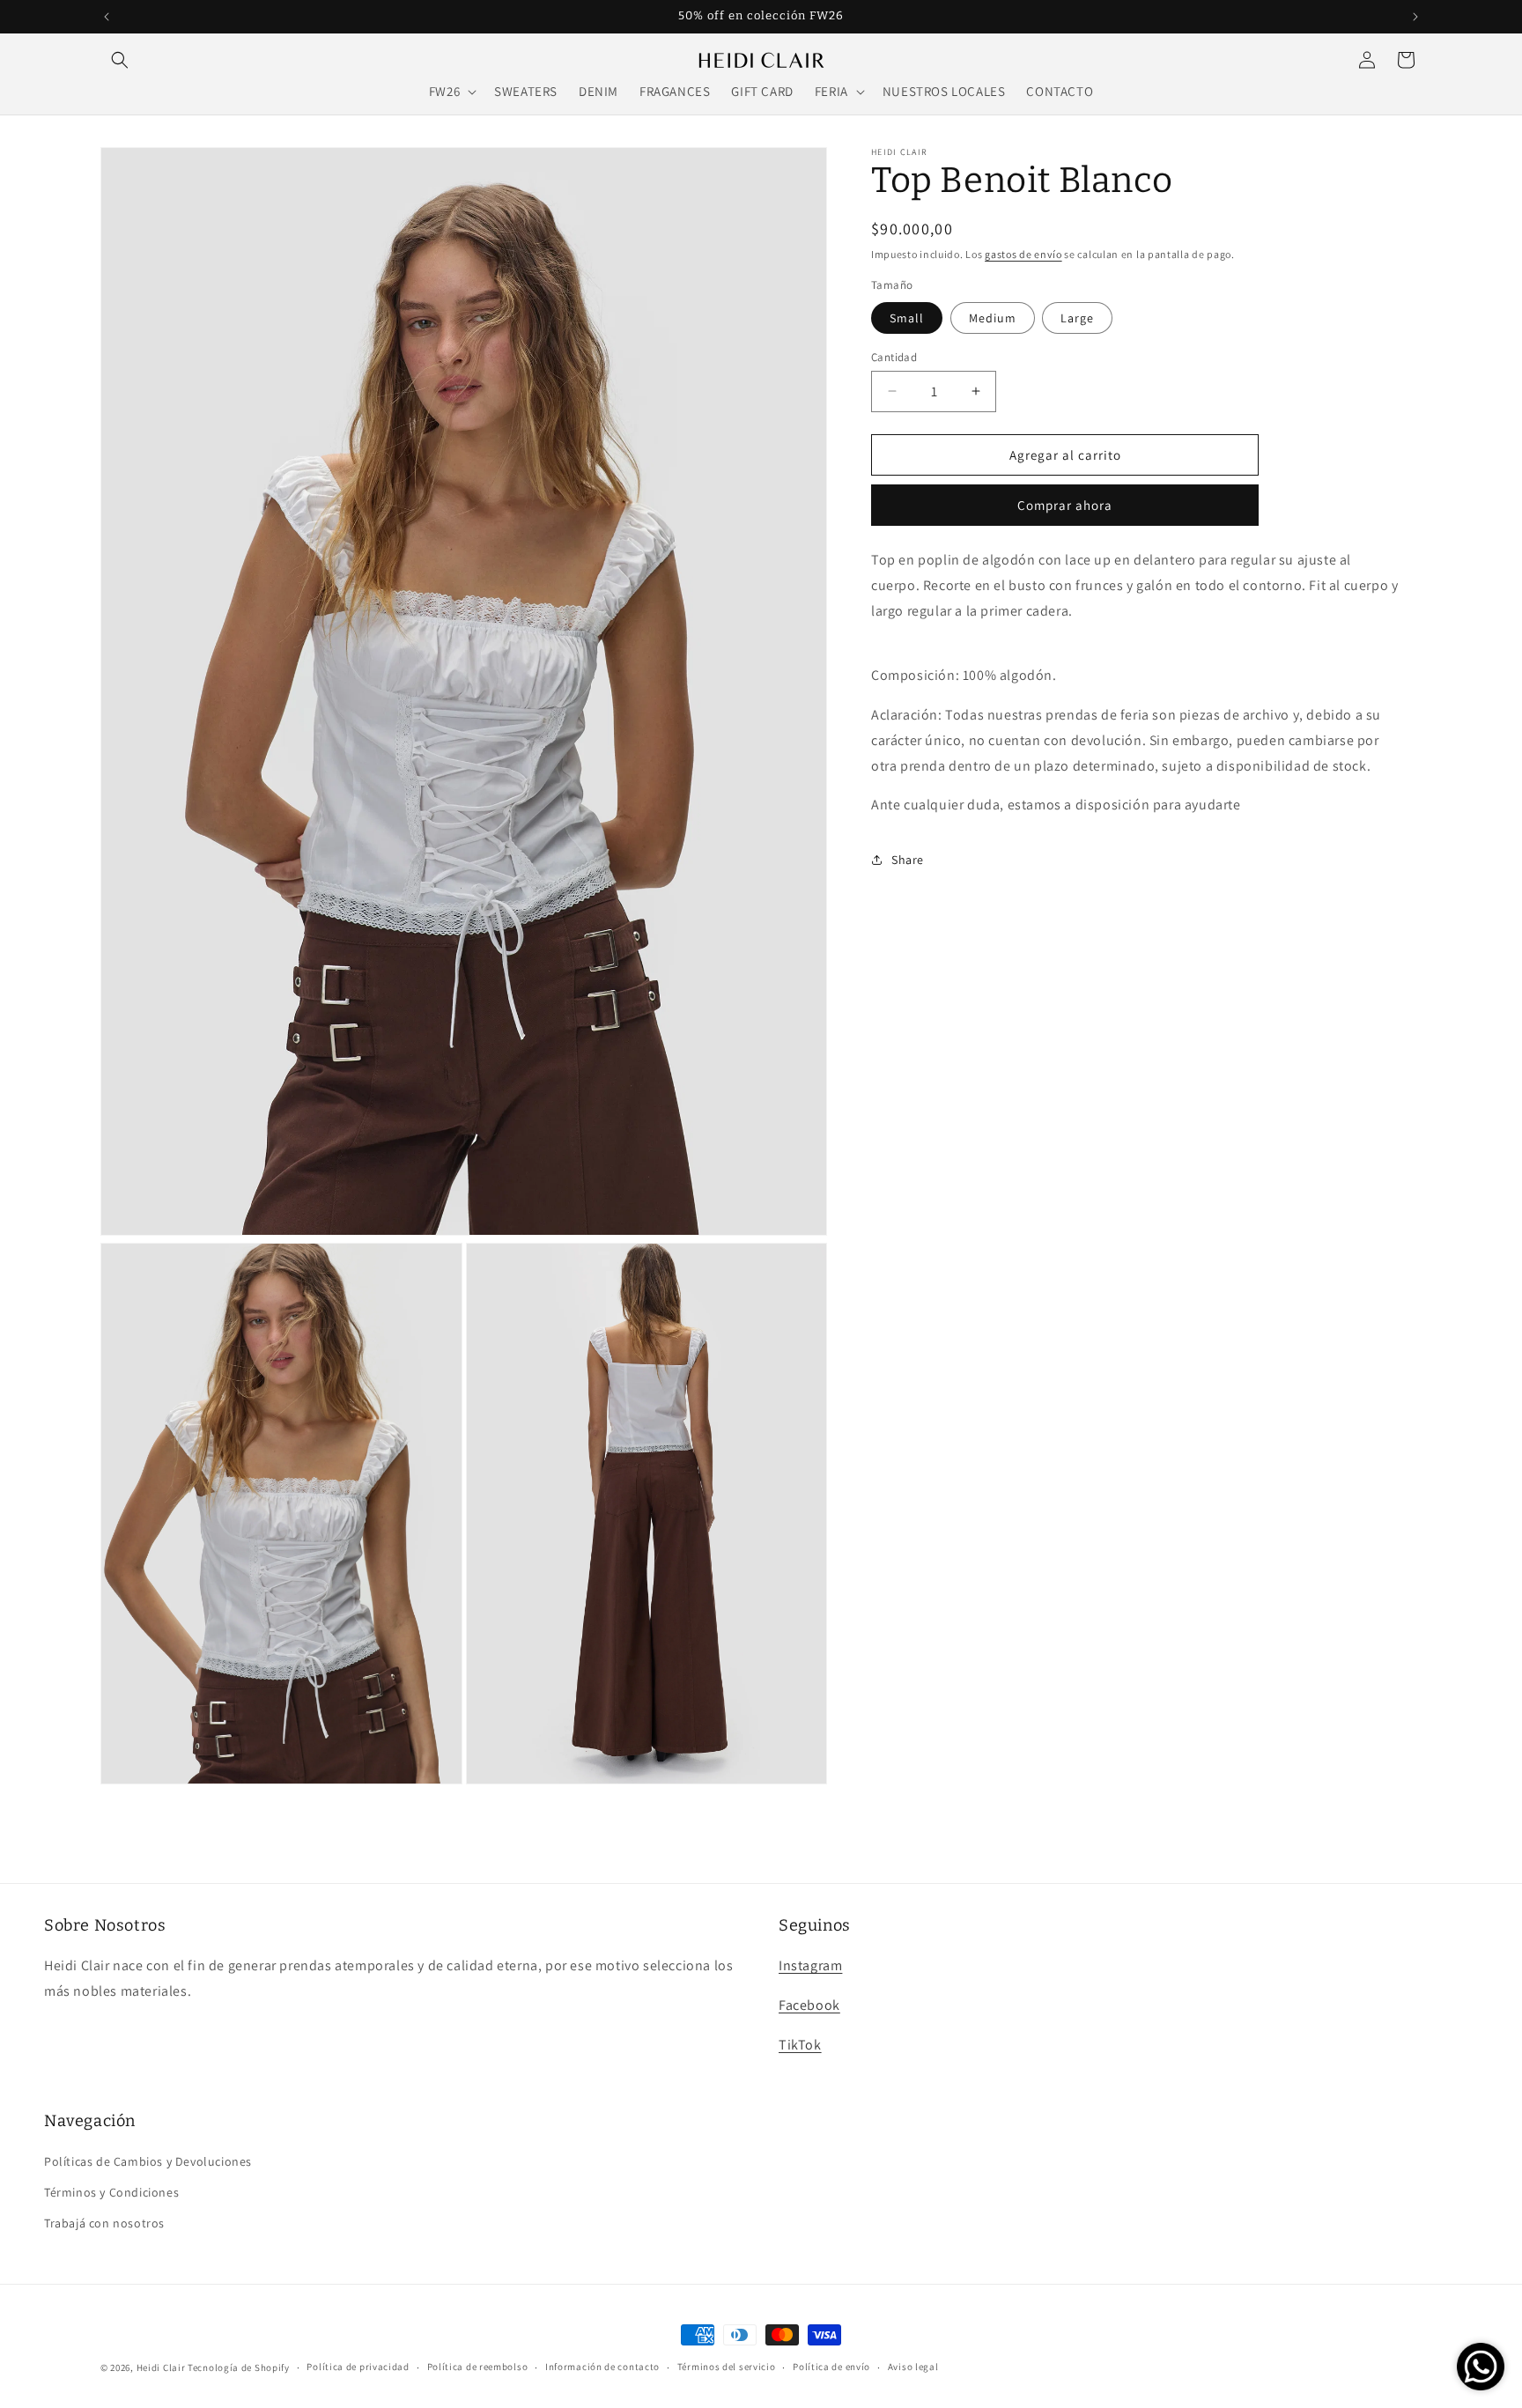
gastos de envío (1023, 254)
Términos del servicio (727, 2367)
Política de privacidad (358, 2367)
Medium (993, 317)
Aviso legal (913, 2367)
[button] (120, 60)
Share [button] (908, 859)
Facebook (809, 2005)
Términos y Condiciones (111, 2192)
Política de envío (831, 2367)
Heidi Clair (161, 2367)
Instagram (810, 1965)
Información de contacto (602, 2367)
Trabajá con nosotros (104, 2223)
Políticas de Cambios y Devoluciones (148, 2161)
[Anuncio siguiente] (1415, 17)
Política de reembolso (478, 2367)
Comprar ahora (1065, 505)
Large (1077, 317)
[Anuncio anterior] (107, 17)
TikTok (800, 2045)
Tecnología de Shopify (239, 2367)
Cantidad (894, 356)
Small (907, 317)
